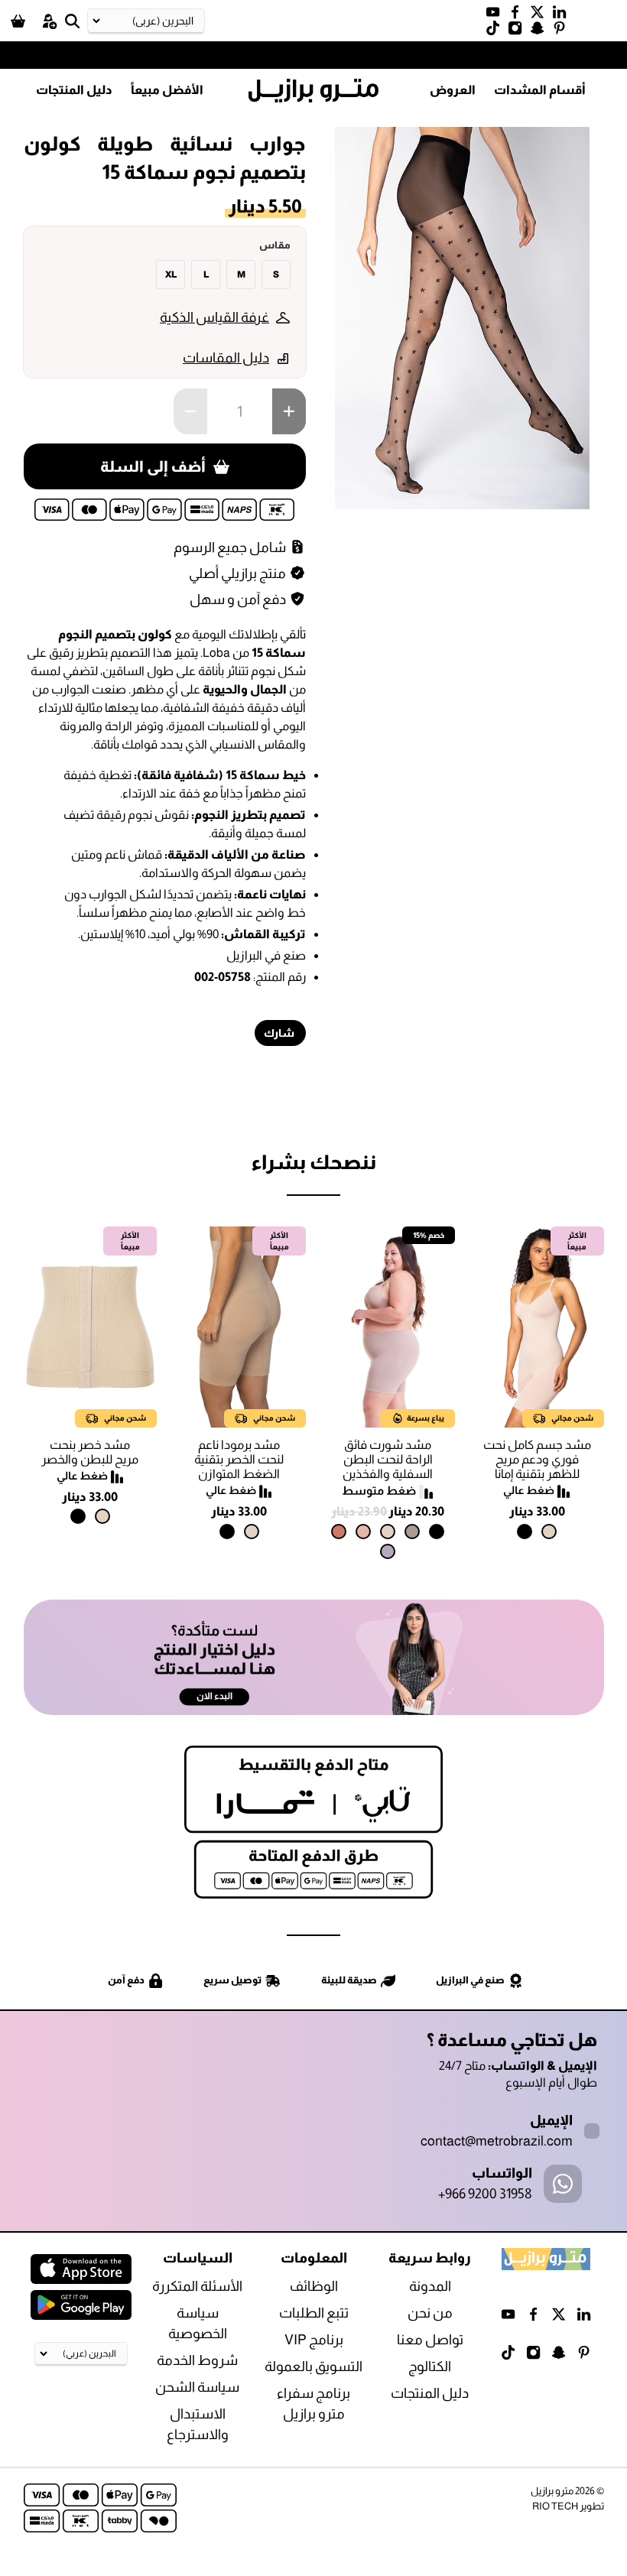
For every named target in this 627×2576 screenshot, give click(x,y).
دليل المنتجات (74, 90)
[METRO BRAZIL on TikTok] (497, 31)
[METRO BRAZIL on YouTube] (497, 15)
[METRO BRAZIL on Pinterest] (563, 31)
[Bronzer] (339, 1532)
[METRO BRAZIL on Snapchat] (541, 31)
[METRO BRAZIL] (313, 91)
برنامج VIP (314, 2340)
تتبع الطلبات (314, 2313)
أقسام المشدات (540, 90)
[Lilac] (388, 1551)
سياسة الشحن (197, 2387)
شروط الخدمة (197, 2360)
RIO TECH (555, 2506)
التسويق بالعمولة (313, 2366)
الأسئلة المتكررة (197, 2286)
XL (171, 274)
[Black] (525, 1532)
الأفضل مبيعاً (167, 90)
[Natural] (549, 1532)
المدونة (430, 2286)
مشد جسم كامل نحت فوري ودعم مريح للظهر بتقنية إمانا (537, 1459)
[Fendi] (412, 1532)
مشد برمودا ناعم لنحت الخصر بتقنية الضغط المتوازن (239, 1459)
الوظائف (314, 2286)
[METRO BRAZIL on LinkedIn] (563, 15)
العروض (453, 90)
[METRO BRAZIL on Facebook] (519, 15)
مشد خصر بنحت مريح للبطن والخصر (90, 1452)
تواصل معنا (430, 2340)
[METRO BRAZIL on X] (541, 15)
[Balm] (363, 1532)
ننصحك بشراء (313, 1162)
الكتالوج (430, 2366)
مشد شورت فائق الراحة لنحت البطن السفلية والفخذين (388, 1459)
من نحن (430, 2313)
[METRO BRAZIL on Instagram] (519, 31)
